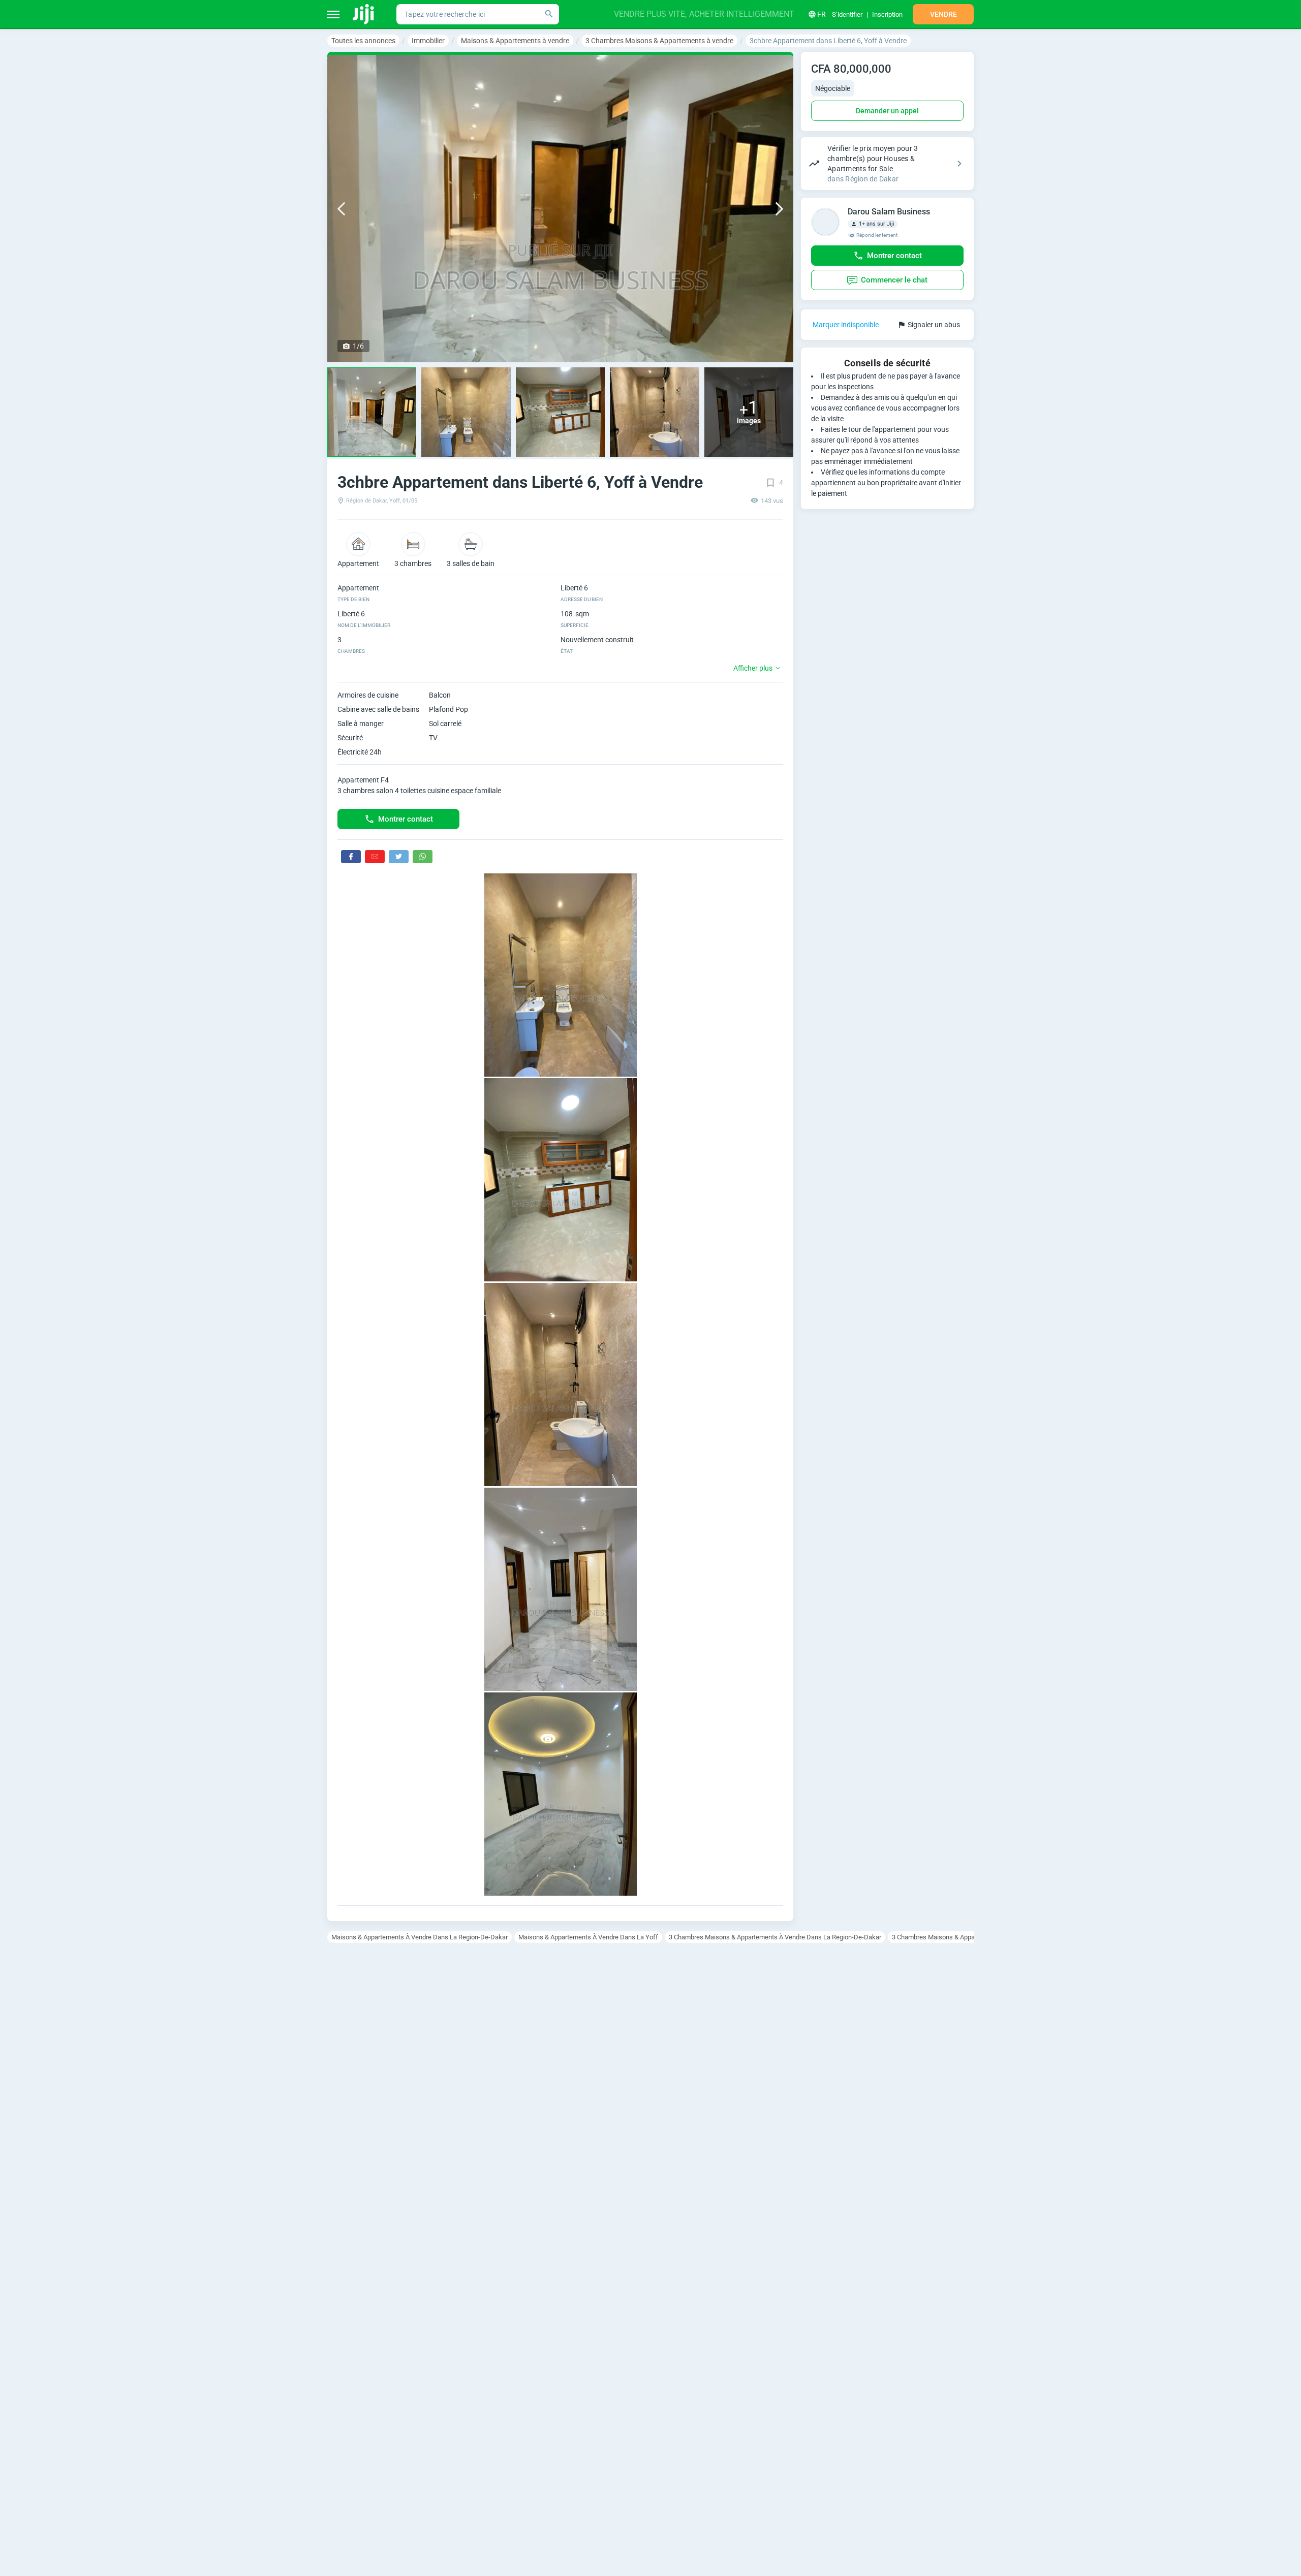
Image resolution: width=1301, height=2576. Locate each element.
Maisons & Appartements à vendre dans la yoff (588, 1937)
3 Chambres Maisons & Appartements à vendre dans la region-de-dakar (775, 1937)
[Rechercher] (549, 14)
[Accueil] (364, 14)
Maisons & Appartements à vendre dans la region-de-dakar (420, 1937)
